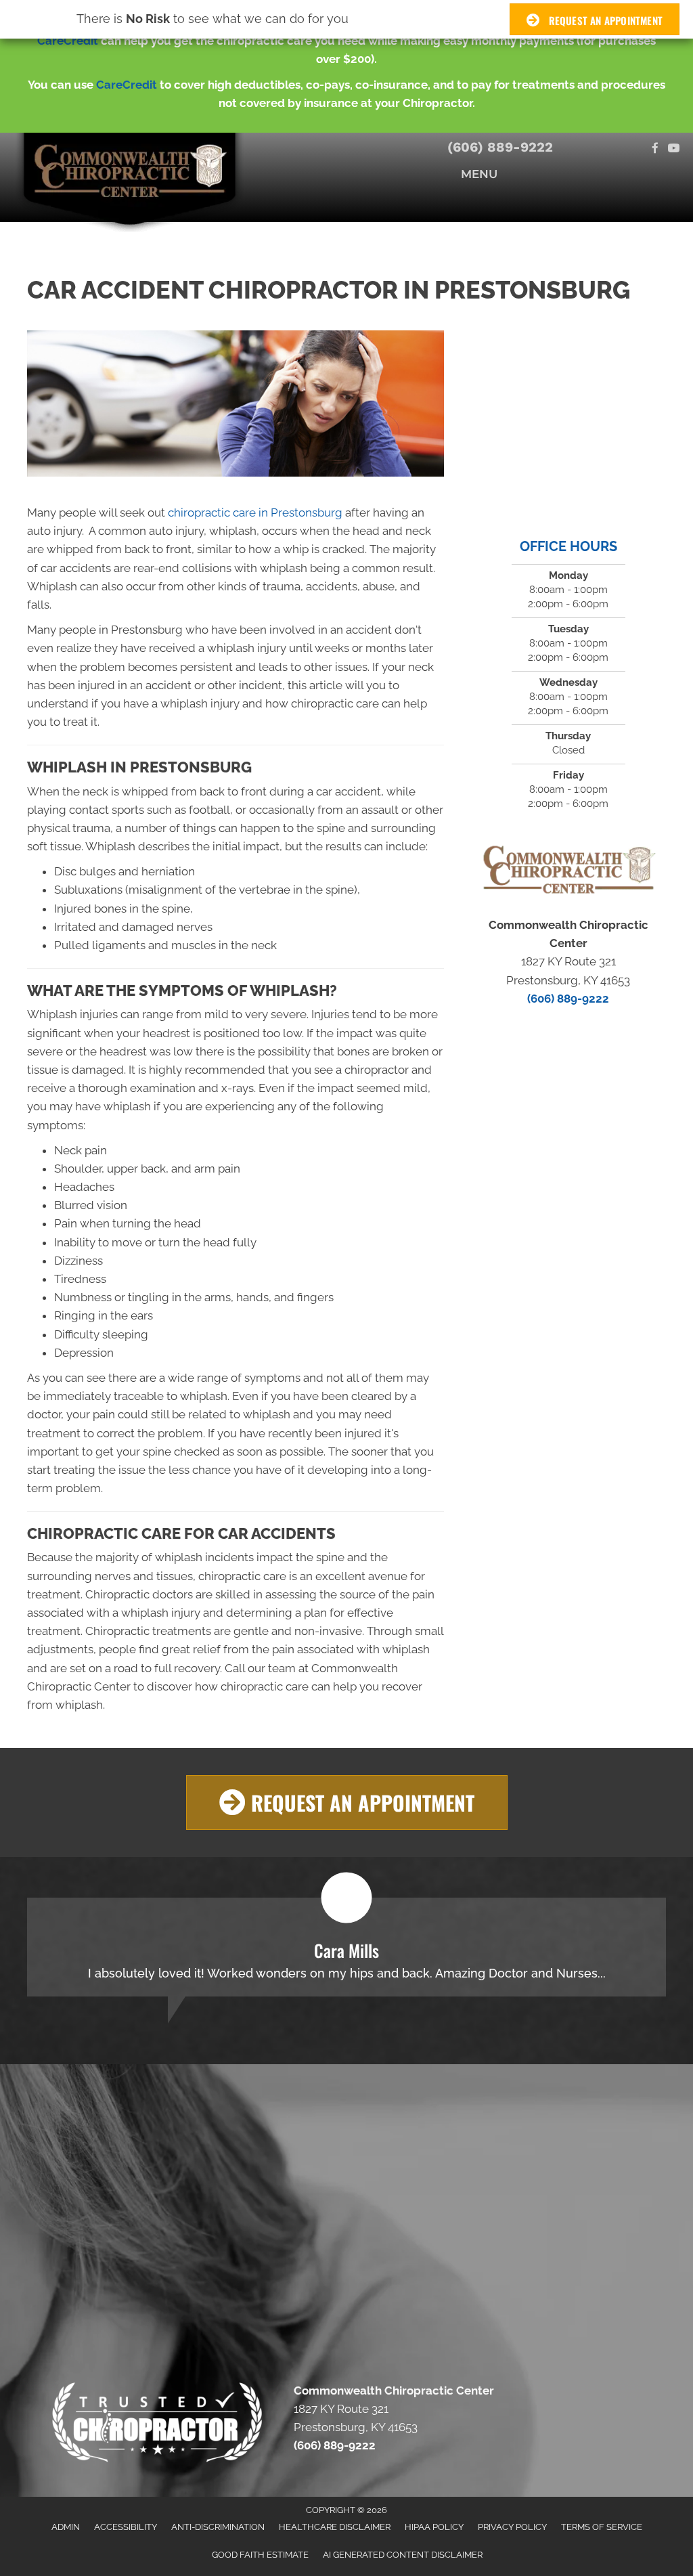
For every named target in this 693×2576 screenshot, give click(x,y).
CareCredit (68, 41)
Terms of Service (602, 2527)
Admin (66, 2527)
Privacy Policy (512, 2527)
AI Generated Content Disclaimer (403, 2555)
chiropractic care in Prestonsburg (255, 512)
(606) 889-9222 (500, 147)
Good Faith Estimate (260, 2555)
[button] (347, 1803)
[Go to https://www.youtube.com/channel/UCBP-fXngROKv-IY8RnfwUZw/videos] (674, 149)
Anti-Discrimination (218, 2527)
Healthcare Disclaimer (335, 2527)
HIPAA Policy (434, 2527)
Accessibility (126, 2527)
